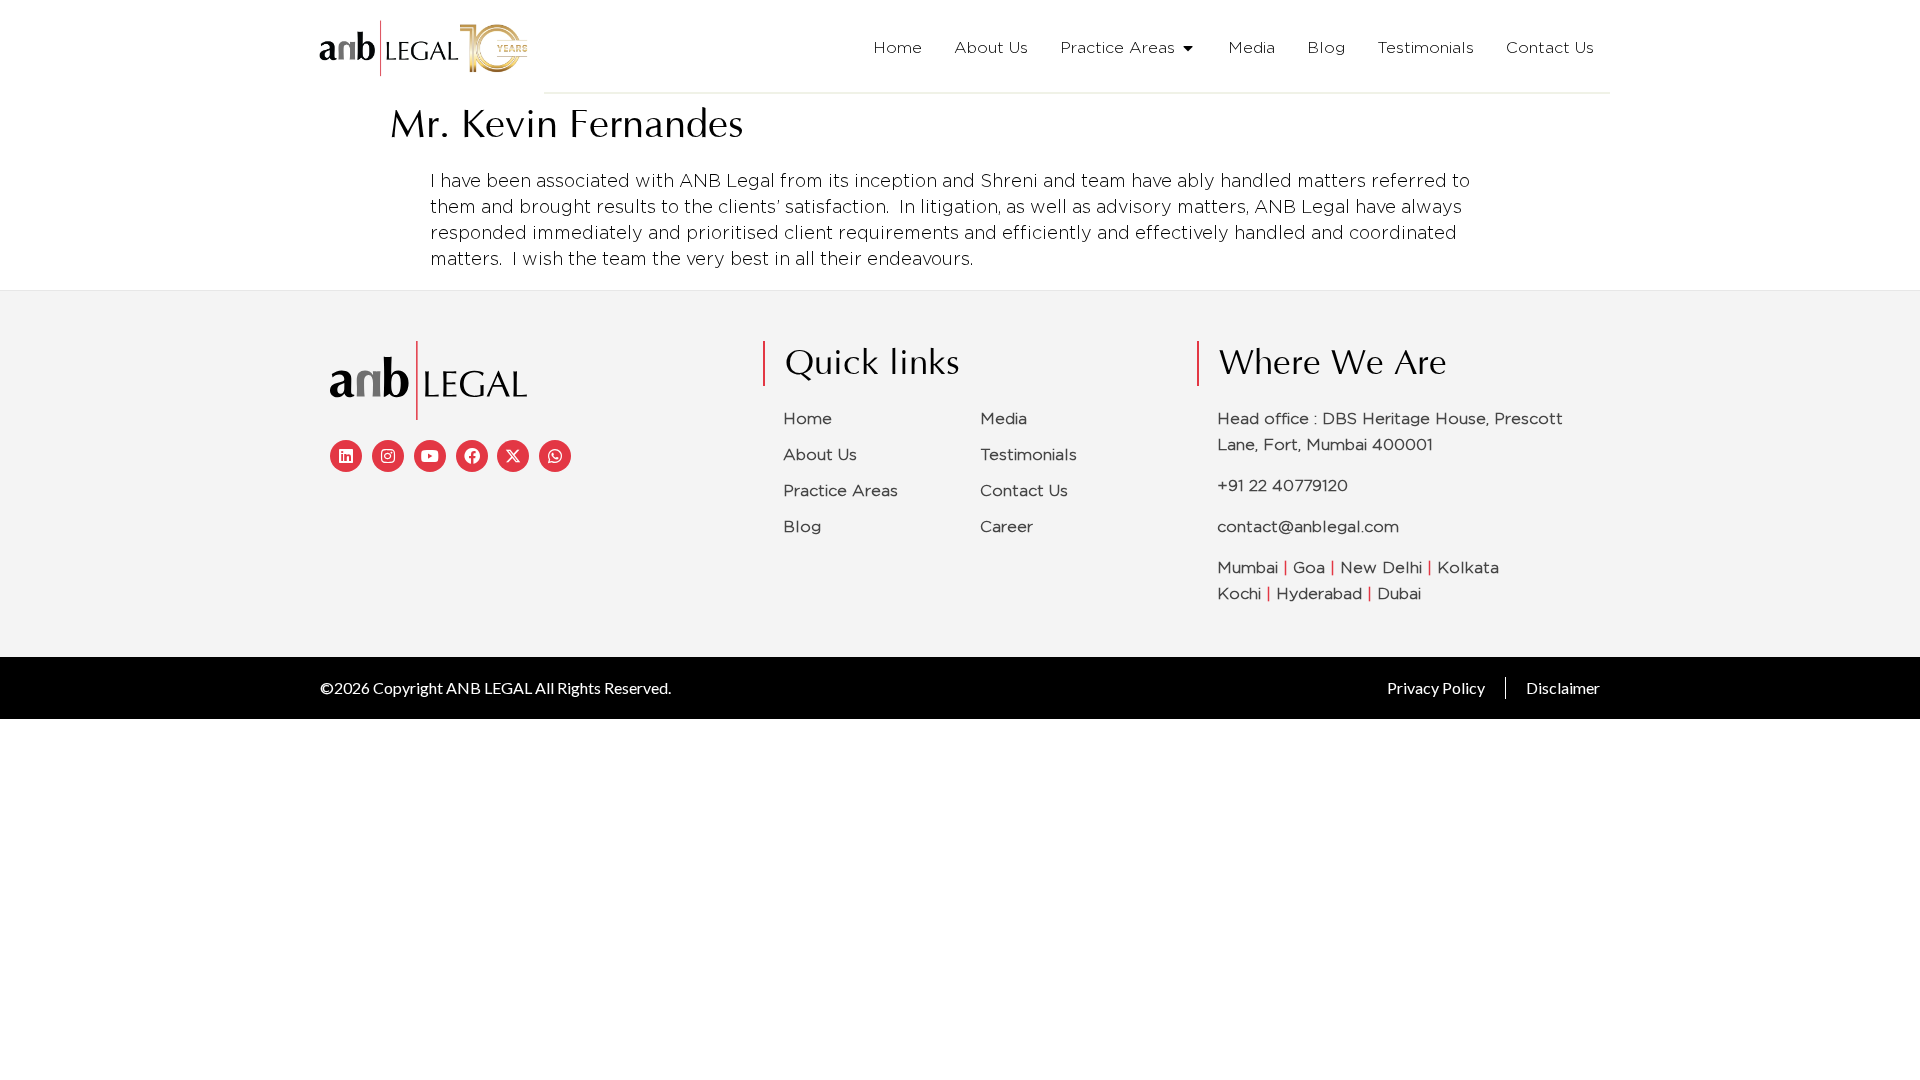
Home (897, 47)
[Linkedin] (346, 456)
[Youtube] (430, 456)
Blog (1326, 47)
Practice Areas (1117, 47)
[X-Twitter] (513, 456)
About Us (991, 47)
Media (1251, 47)
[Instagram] (388, 456)
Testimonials (1425, 47)
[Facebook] (472, 456)
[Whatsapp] (555, 456)
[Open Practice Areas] (1188, 48)
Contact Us (1550, 47)
